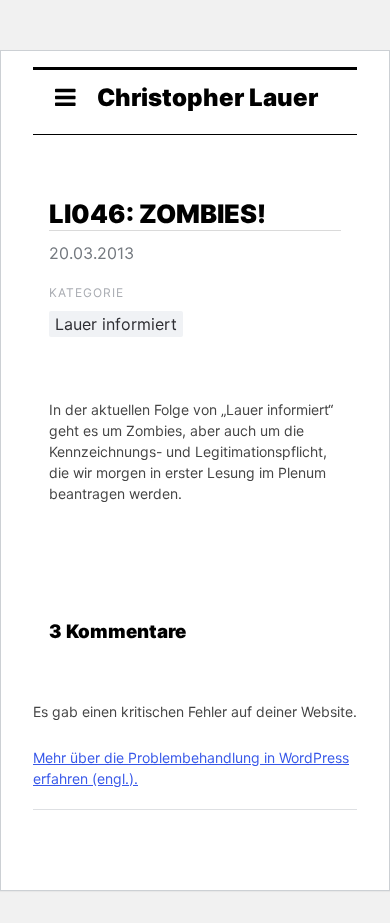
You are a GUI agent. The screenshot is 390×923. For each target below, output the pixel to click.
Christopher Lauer (207, 97)
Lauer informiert (116, 324)
